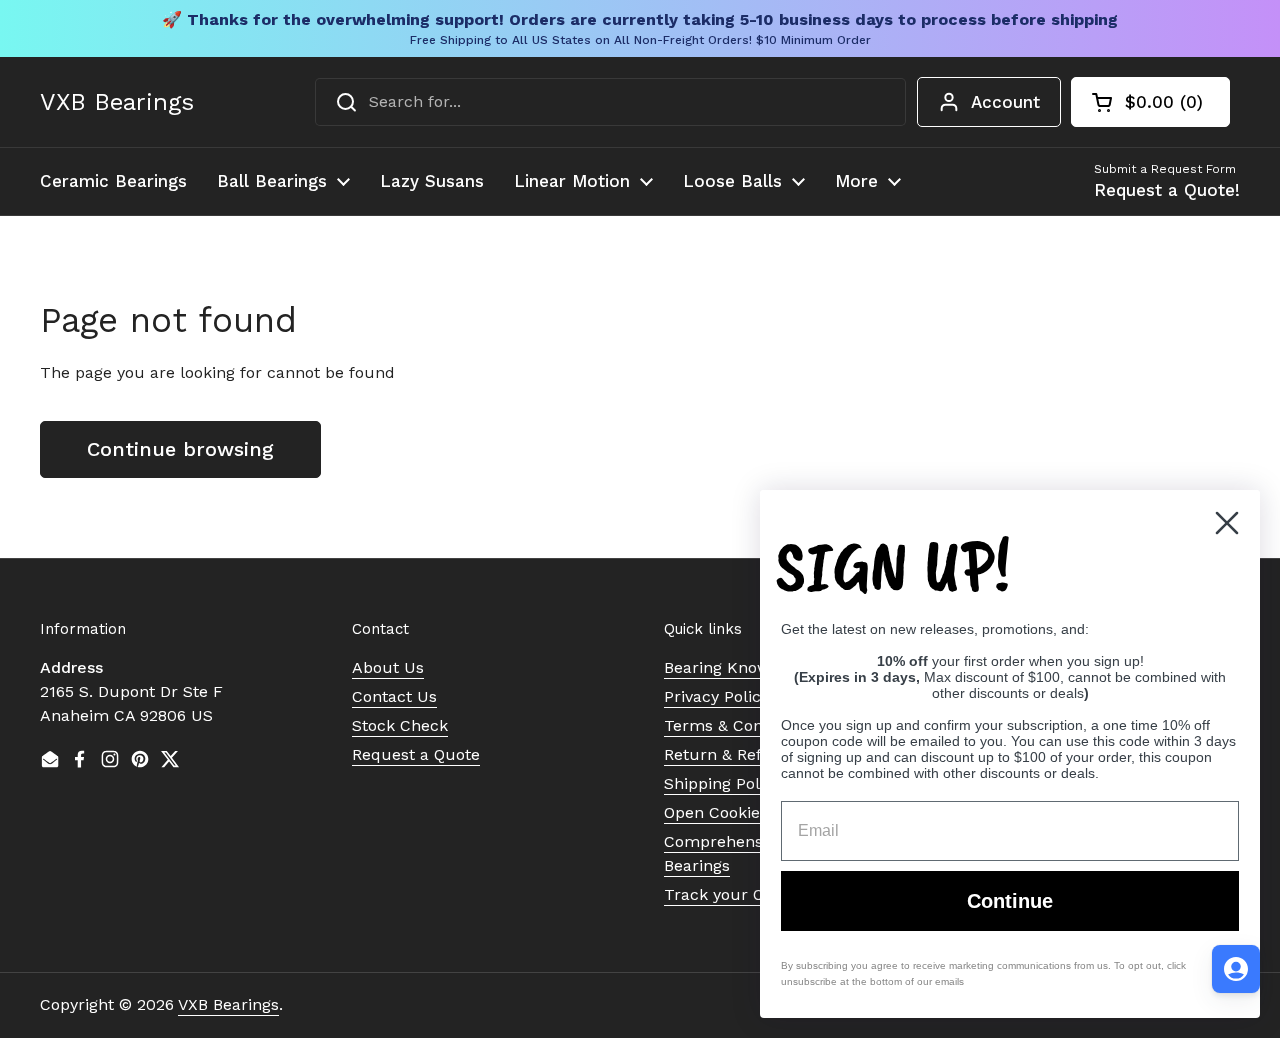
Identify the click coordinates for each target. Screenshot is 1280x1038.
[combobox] (610, 102)
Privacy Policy (716, 696)
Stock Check (400, 725)
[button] (1150, 102)
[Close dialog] (1227, 523)
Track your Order (730, 894)
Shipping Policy (722, 783)
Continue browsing (180, 449)
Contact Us (394, 696)
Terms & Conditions (739, 725)
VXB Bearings (117, 102)
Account (1005, 102)
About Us (388, 667)
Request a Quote (416, 754)
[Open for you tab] (1236, 969)
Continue (1010, 901)
